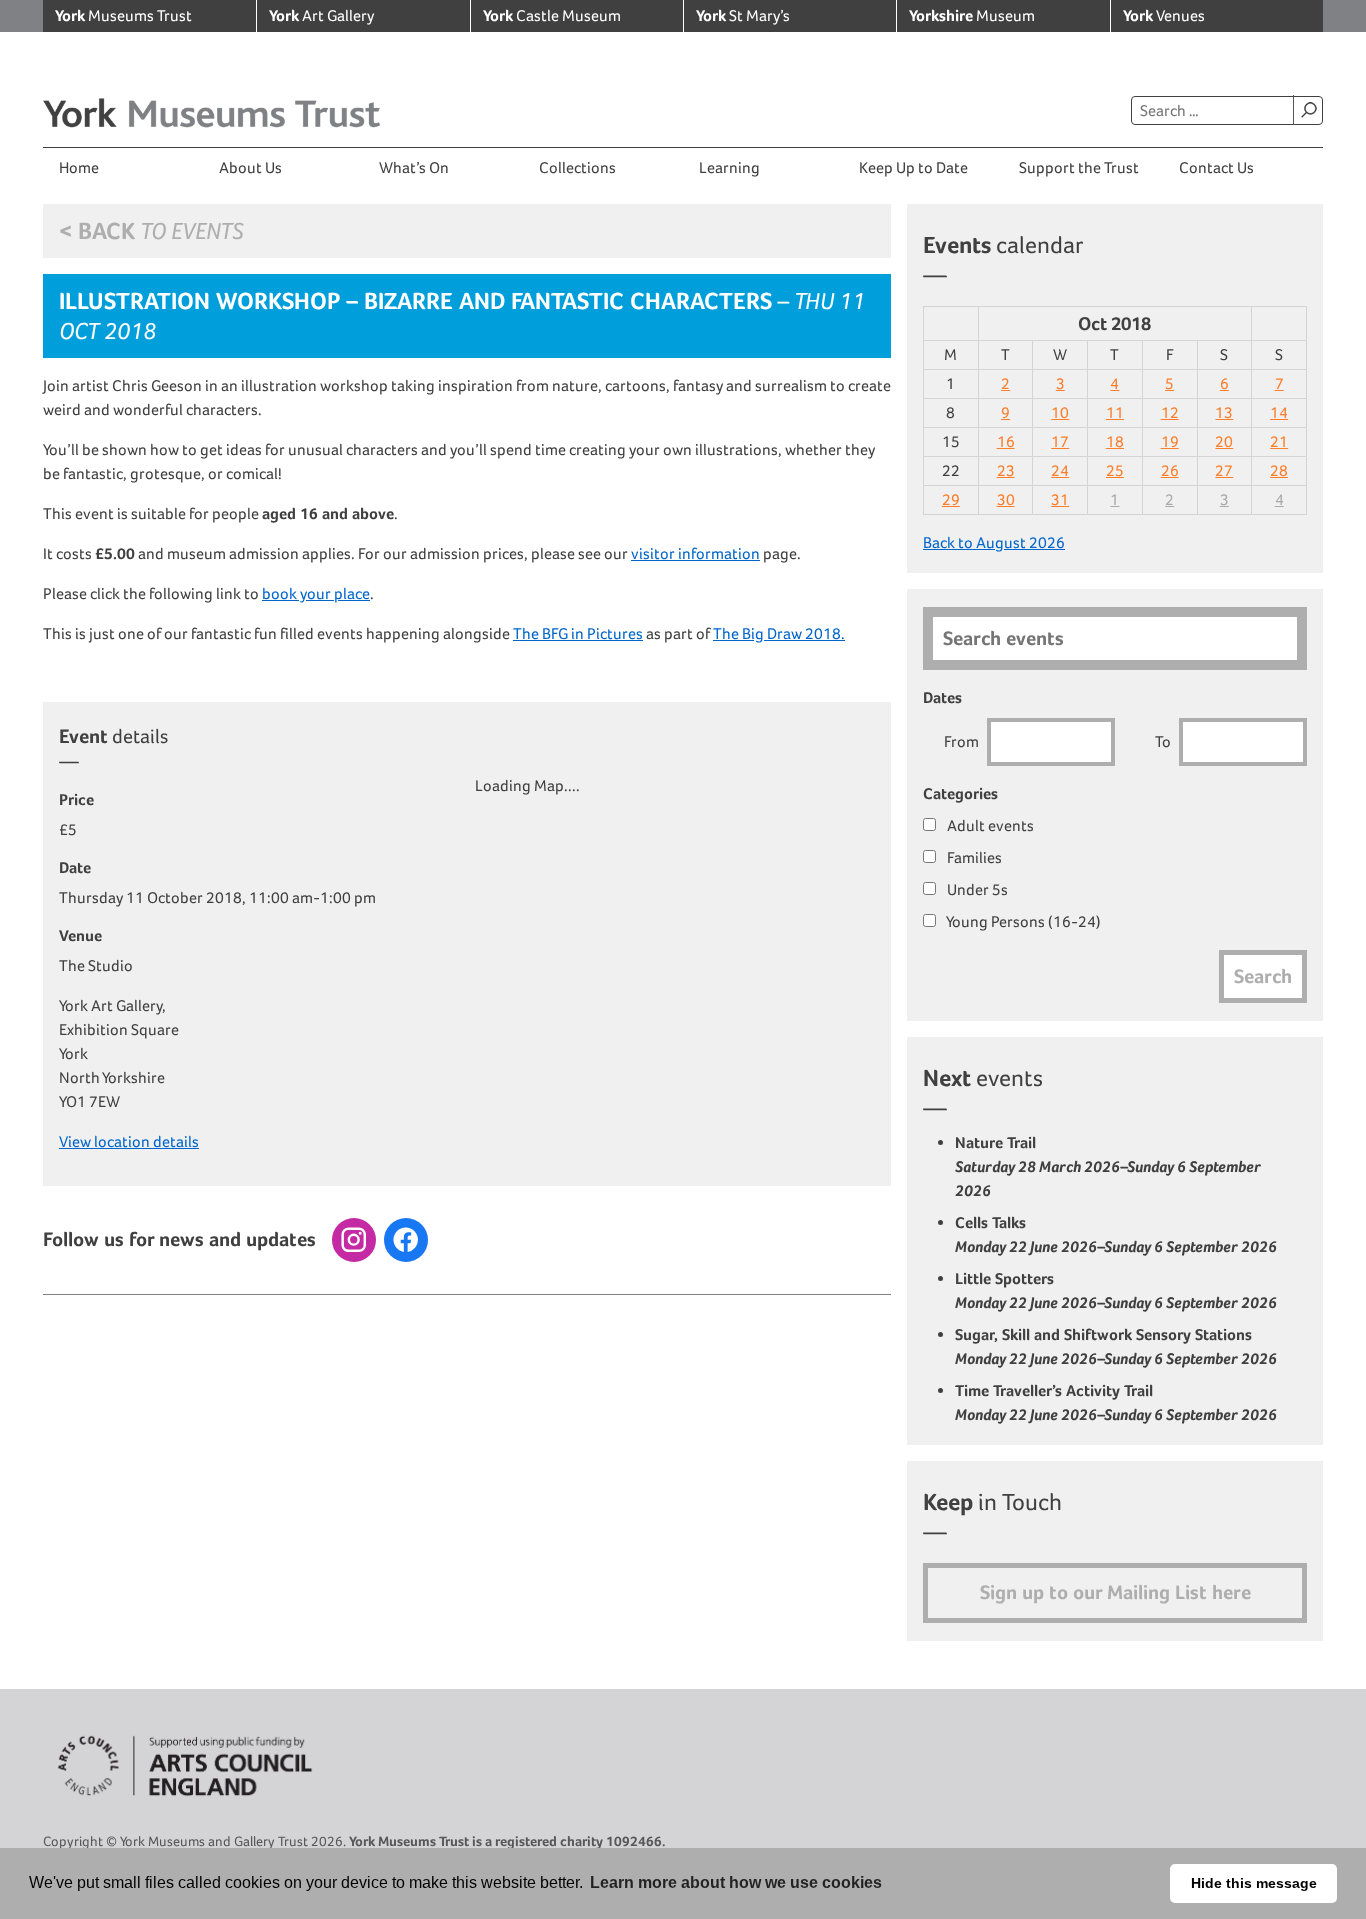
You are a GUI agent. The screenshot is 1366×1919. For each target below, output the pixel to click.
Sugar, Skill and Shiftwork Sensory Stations (1116, 1346)
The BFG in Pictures (578, 633)
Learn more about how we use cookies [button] (736, 1882)
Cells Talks (1116, 1234)
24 (1060, 470)
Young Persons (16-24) (1022, 921)
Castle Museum (552, 15)
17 (1060, 441)
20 (1224, 441)
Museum (972, 15)
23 (1006, 470)
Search (1308, 110)
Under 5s (976, 889)
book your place (316, 593)
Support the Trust (1079, 167)
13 (1224, 412)
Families (973, 857)
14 (1279, 412)
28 (1279, 470)
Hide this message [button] (1254, 1883)
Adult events (989, 825)
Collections (577, 167)
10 (1060, 412)
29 (951, 499)
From (961, 741)
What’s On (414, 167)
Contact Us (1216, 167)
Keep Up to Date (913, 167)
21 (1279, 441)
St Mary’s (743, 15)
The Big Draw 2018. (779, 633)
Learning (729, 167)
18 (1115, 441)
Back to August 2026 (994, 542)
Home (79, 167)
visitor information (695, 553)
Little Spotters (1116, 1290)
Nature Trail (1108, 1166)
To (1163, 741)
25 (1115, 470)
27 (1224, 470)
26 (1170, 470)
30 (1006, 499)
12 (1170, 412)
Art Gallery (321, 15)
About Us (250, 167)
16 (1006, 441)
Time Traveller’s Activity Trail (1116, 1402)
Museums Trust (123, 15)
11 (1115, 412)
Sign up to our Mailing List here (1115, 1592)
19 (1170, 441)
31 (1060, 499)
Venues (1164, 15)
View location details (129, 1141)
